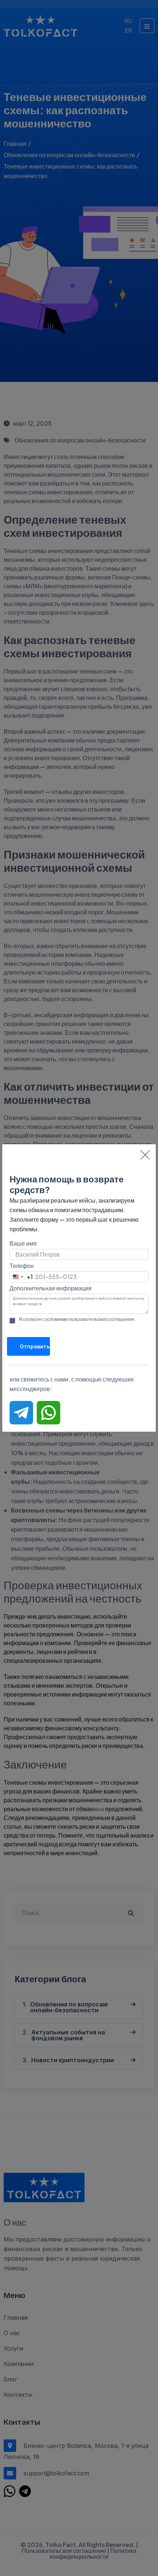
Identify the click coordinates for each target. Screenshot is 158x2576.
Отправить (35, 1346)
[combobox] (21, 1277)
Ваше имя (23, 1243)
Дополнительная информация (51, 1288)
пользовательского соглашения (101, 1319)
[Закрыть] (145, 1155)
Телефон (22, 1266)
